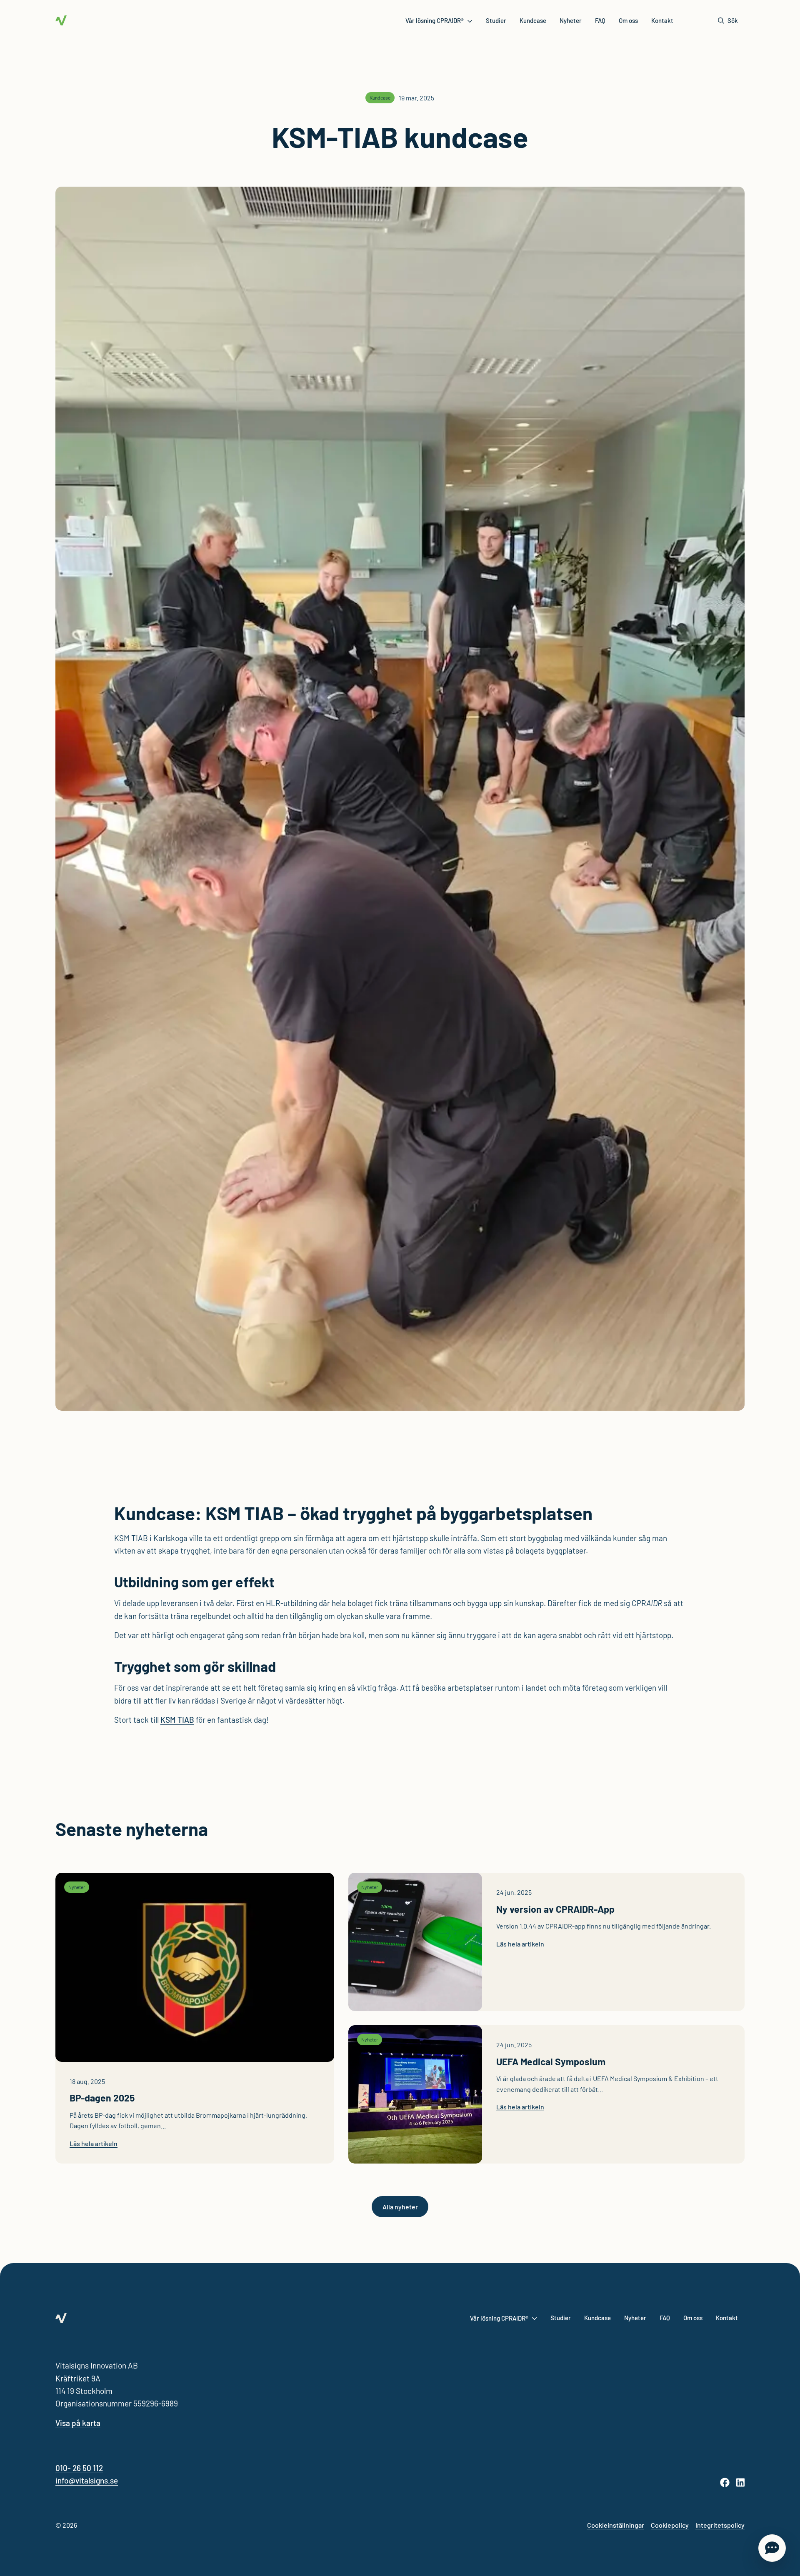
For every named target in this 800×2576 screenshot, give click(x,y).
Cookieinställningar (616, 2525)
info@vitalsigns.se (87, 2480)
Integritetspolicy (720, 2525)
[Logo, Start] (61, 20)
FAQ (600, 20)
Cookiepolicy (670, 2525)
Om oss (628, 20)
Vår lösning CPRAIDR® (435, 20)
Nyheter (571, 20)
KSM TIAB (177, 1720)
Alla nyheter (400, 2207)
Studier (496, 20)
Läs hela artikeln (94, 2143)
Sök (733, 20)
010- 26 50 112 (79, 2468)
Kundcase (533, 20)
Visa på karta (78, 2423)
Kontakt (662, 20)
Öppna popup (772, 2548)
